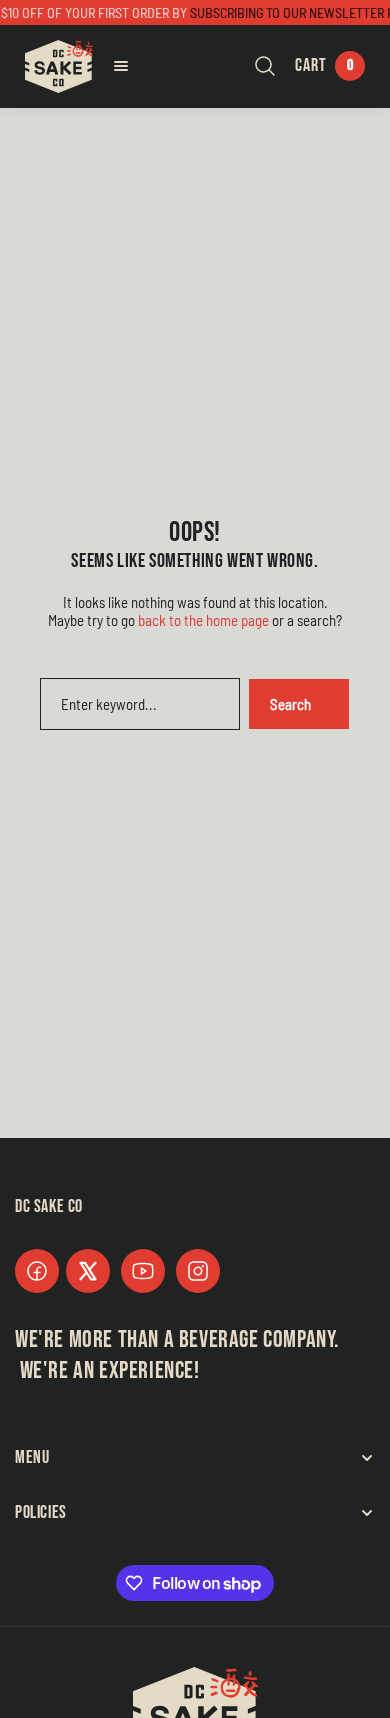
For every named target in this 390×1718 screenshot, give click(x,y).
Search (290, 704)
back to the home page (203, 620)
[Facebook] (37, 1271)
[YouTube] (143, 1271)
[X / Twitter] (88, 1271)
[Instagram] (198, 1271)
